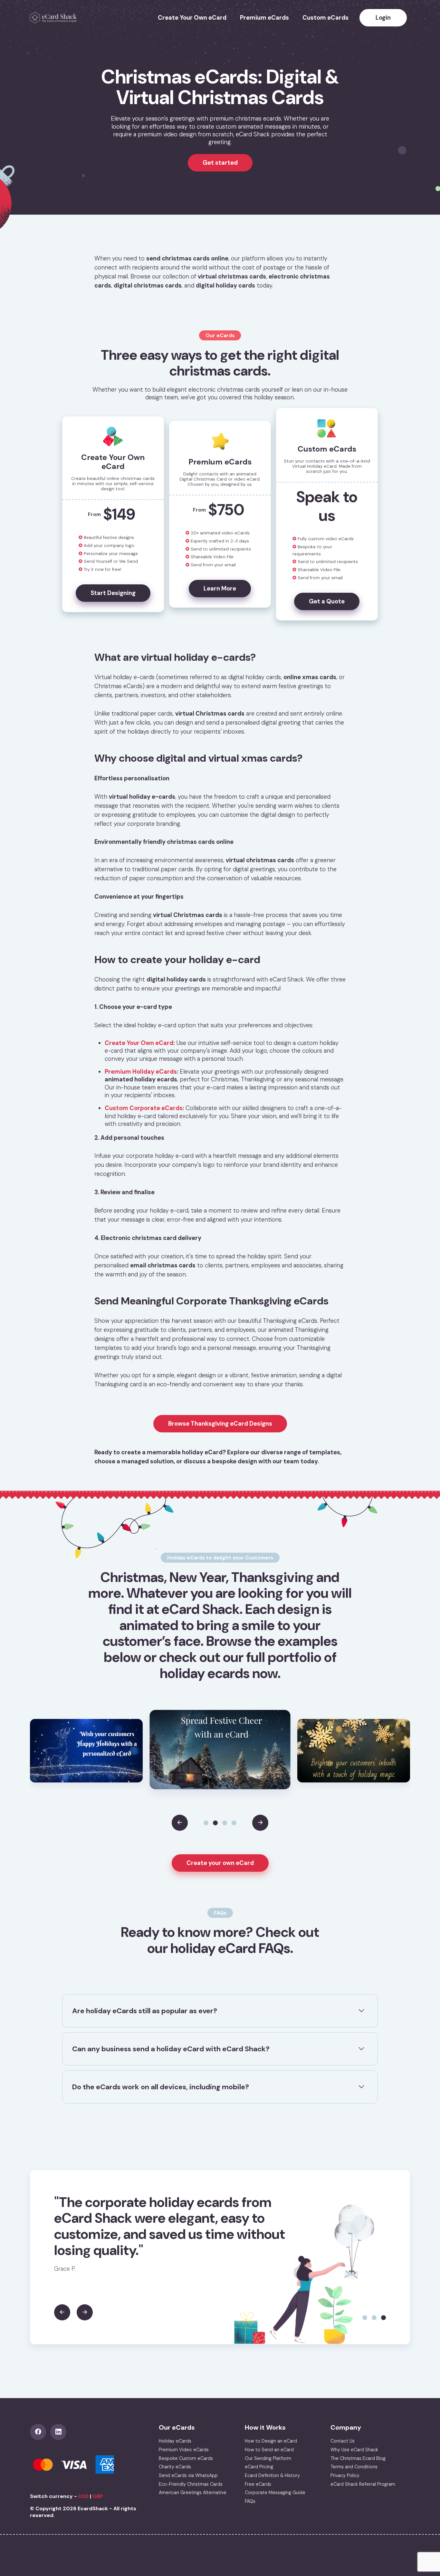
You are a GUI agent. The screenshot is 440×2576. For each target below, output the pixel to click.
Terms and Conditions (354, 2467)
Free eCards (258, 2484)
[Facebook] (40, 2432)
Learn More (220, 589)
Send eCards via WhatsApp (188, 2475)
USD (83, 2496)
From (112, 514)
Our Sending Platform (268, 2458)
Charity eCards (175, 2467)
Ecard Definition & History (272, 2475)
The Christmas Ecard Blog (358, 2458)
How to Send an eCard (269, 2450)
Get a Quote (327, 601)
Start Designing (113, 593)
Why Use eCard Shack (354, 2450)
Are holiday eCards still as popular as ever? (145, 2011)
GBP (98, 2496)
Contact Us (343, 2441)
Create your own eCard (220, 1863)
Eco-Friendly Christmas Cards (191, 2484)
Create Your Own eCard (192, 18)
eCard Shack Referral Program (363, 2484)
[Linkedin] (60, 2432)
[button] (206, 1823)
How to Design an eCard (271, 2441)
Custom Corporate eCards (144, 1108)
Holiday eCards (175, 2441)
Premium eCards (264, 18)
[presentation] (180, 1823)
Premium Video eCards (184, 2450)
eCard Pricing (259, 2467)
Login (383, 18)
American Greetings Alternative (193, 2493)
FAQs (250, 2501)
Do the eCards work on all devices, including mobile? (161, 2087)
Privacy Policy (345, 2475)
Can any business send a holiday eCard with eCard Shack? (171, 2049)
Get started (220, 163)
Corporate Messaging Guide (275, 2493)
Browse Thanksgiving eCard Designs (220, 1424)
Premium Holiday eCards (141, 1072)
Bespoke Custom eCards (186, 2458)
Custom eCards (325, 18)
